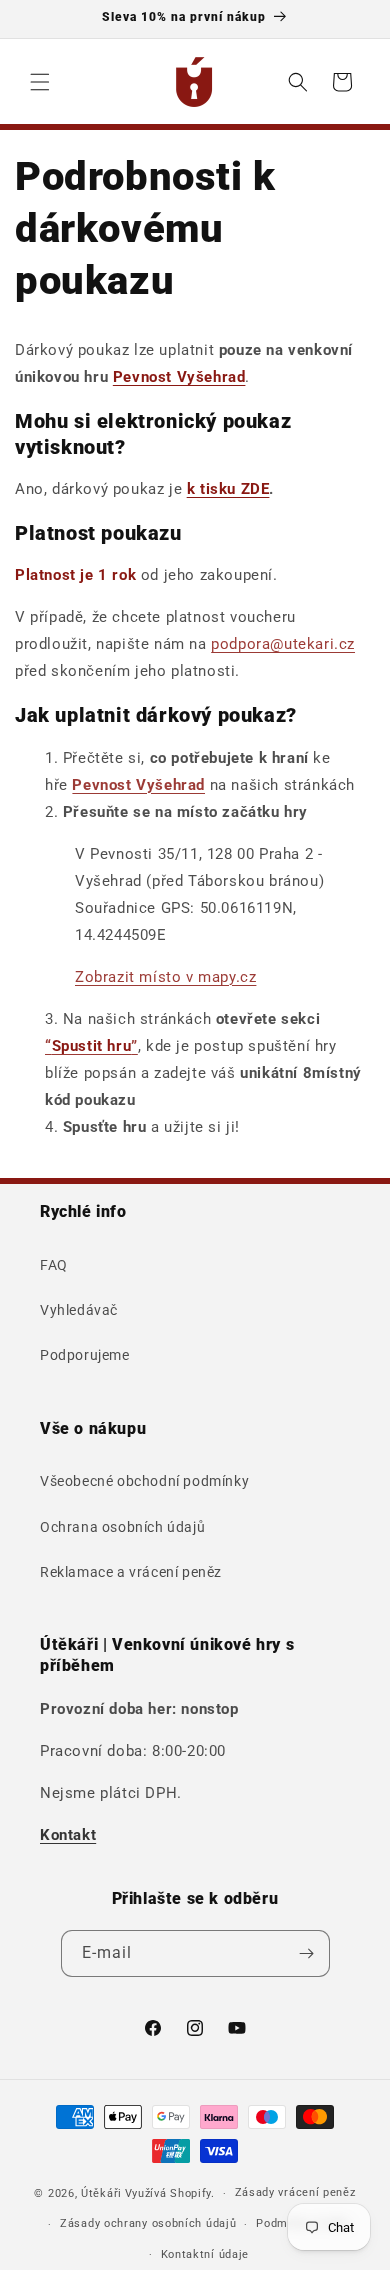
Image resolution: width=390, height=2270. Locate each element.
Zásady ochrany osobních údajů (148, 2223)
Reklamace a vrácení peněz (131, 1572)
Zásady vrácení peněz (295, 2192)
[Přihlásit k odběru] (307, 1953)
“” (91, 1046)
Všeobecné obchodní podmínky (144, 1481)
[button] (40, 82)
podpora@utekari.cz (283, 644)
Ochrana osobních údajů (122, 1527)
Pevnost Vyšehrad (179, 377)
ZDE (228, 489)
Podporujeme (85, 1355)
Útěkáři (101, 2193)
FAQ (54, 1265)
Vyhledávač (79, 1310)
